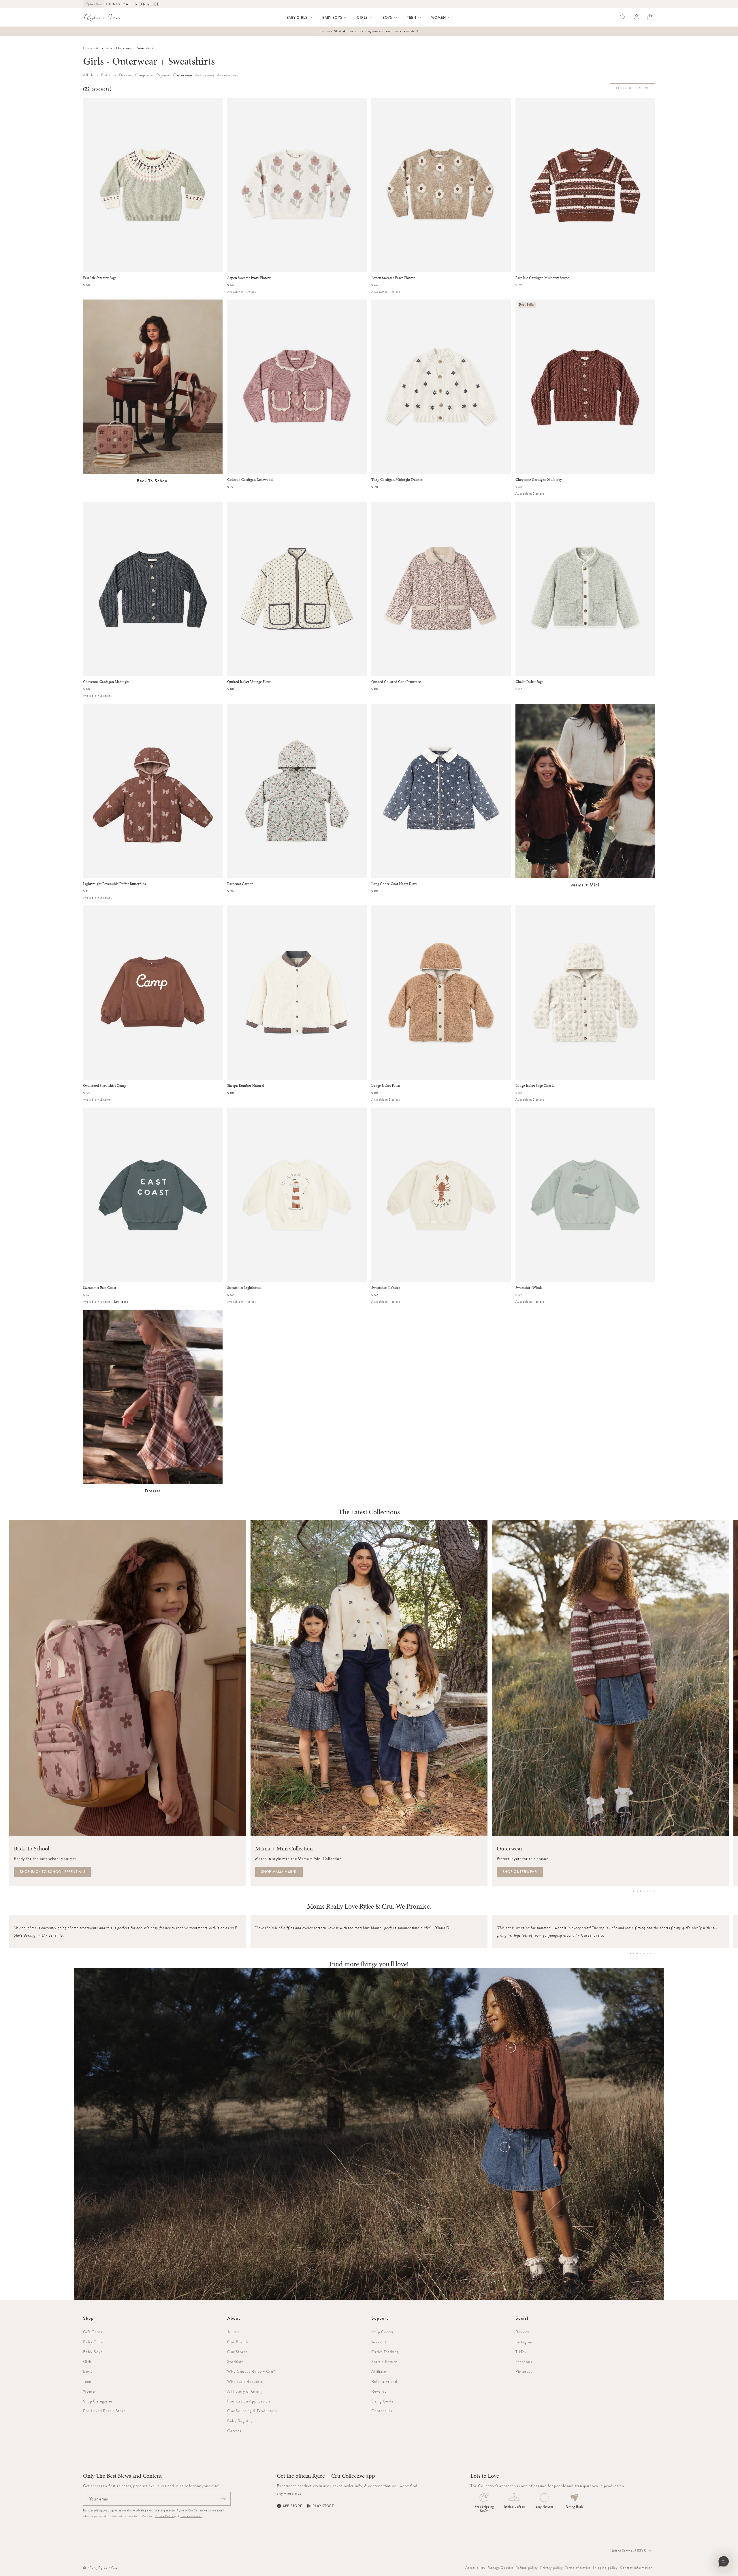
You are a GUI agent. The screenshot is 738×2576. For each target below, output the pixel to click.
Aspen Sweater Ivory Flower (249, 278)
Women (90, 2391)
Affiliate (379, 2371)
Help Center (383, 2332)
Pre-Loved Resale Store (104, 2411)
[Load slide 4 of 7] (644, 1891)
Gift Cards (93, 2332)
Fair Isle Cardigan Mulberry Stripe (542, 278)
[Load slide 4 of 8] (641, 1953)
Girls (87, 2362)
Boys (87, 2371)
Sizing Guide (382, 2401)
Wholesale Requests (245, 2381)
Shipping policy (605, 2568)
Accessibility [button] (475, 2568)
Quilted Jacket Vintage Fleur (249, 682)
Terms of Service (191, 2516)
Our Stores (237, 2352)
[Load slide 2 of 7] (637, 1891)
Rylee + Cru (108, 2568)
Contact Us (382, 2411)
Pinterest (524, 2371)
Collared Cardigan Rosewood (250, 480)
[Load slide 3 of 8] (637, 1953)
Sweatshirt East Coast (100, 1288)
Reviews (523, 2332)
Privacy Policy (165, 2516)
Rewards (379, 2391)
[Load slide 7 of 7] (654, 1891)
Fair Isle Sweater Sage (100, 278)
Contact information (636, 2568)
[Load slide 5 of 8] (644, 1953)
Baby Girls (93, 2342)
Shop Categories (98, 2401)
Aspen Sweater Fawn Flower (393, 278)
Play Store (323, 2506)
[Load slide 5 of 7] (647, 1891)
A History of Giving (245, 2391)
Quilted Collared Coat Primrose (396, 682)
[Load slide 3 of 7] (641, 1891)
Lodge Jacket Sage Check (534, 1086)
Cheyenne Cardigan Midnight (106, 682)
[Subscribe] (223, 2499)
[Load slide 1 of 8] (630, 1953)
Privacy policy (552, 2568)
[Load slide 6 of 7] (651, 1891)
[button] (300, 18)
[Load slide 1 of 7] (634, 1891)
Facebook (524, 2362)
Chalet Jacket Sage (529, 682)
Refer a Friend (384, 2381)
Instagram (525, 2342)
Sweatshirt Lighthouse (244, 1288)
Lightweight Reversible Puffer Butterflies (114, 884)
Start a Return (384, 2362)
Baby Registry (240, 2421)
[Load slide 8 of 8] (654, 1953)
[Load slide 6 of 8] (647, 1953)
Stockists (235, 2362)
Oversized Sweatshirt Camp (105, 1086)
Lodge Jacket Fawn (386, 1086)
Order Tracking (385, 2352)
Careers (234, 2431)
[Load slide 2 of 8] (634, 1953)
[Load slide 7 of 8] (651, 1953)
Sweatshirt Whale (529, 1288)
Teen (87, 2381)
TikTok (521, 2352)
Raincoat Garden (240, 884)
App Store (292, 2506)
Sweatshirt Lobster (386, 1288)
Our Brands (238, 2342)
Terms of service (578, 2568)
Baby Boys (93, 2352)
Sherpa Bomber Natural (246, 1086)
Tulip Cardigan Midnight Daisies (397, 480)
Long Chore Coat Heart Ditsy (394, 884)
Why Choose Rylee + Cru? (251, 2371)
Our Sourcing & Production (252, 2411)
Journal (234, 2332)
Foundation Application (248, 2401)
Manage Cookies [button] (501, 2568)
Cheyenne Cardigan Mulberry (539, 480)
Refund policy (527, 2568)
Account (379, 2342)
